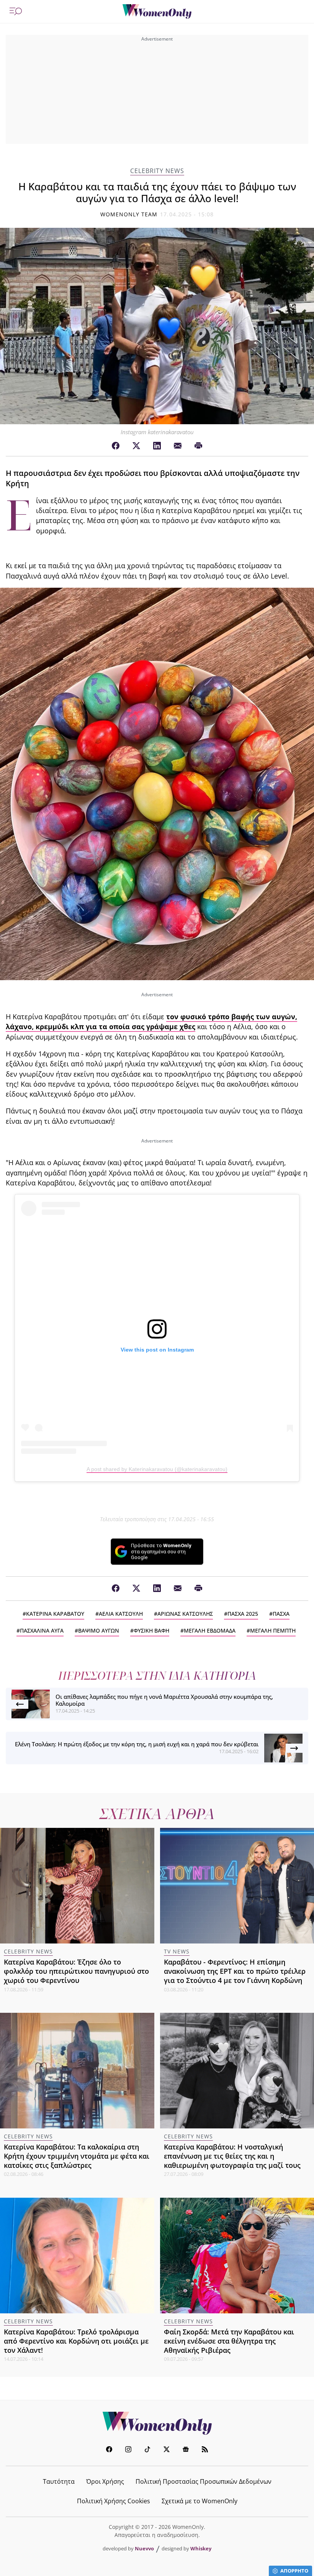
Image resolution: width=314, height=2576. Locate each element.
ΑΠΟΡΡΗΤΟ (294, 2571)
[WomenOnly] (157, 11)
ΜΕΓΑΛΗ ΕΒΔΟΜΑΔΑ (210, 1630)
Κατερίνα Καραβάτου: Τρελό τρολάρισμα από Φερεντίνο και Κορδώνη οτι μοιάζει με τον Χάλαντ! (76, 2341)
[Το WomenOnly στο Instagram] (128, 2450)
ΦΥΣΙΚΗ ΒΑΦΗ (151, 1630)
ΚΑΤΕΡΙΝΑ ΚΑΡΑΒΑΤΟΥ (55, 1614)
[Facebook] (116, 446)
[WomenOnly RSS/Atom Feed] (205, 2450)
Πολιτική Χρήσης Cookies (114, 2501)
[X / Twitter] (136, 446)
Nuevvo (144, 2548)
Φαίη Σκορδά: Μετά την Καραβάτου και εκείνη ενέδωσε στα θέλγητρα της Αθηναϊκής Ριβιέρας (229, 2341)
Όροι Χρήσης (105, 2481)
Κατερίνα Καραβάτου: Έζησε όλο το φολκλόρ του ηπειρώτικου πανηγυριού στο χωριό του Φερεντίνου (76, 1971)
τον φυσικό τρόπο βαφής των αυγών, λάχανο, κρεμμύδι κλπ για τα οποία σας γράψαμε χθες (151, 1022)
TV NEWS (177, 1951)
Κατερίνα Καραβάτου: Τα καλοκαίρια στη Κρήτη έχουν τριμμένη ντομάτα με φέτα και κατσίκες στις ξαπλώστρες (77, 2156)
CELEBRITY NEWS (157, 171)
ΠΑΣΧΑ (281, 1614)
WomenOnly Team (129, 214)
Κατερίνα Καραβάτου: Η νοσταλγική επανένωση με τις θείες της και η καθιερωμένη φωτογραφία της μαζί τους (232, 2156)
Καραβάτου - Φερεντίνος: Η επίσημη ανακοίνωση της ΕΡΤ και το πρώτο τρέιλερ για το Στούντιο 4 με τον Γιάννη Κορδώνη (235, 1971)
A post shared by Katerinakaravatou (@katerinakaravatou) (157, 1469)
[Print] (198, 446)
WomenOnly (157, 2423)
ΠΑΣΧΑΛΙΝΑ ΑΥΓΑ (42, 1630)
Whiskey (201, 2548)
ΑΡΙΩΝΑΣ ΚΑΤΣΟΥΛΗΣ (185, 1614)
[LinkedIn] (157, 446)
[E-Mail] (178, 446)
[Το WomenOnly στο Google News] (186, 2450)
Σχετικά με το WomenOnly (200, 2501)
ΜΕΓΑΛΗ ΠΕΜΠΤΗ (273, 1630)
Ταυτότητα (59, 2481)
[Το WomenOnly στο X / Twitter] (167, 2450)
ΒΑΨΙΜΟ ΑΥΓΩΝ (99, 1630)
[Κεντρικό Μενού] (16, 11)
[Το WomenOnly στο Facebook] (109, 2450)
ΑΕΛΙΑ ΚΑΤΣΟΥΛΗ (121, 1614)
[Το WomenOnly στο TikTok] (147, 2450)
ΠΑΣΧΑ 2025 (243, 1614)
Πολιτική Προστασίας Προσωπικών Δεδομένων (204, 2481)
